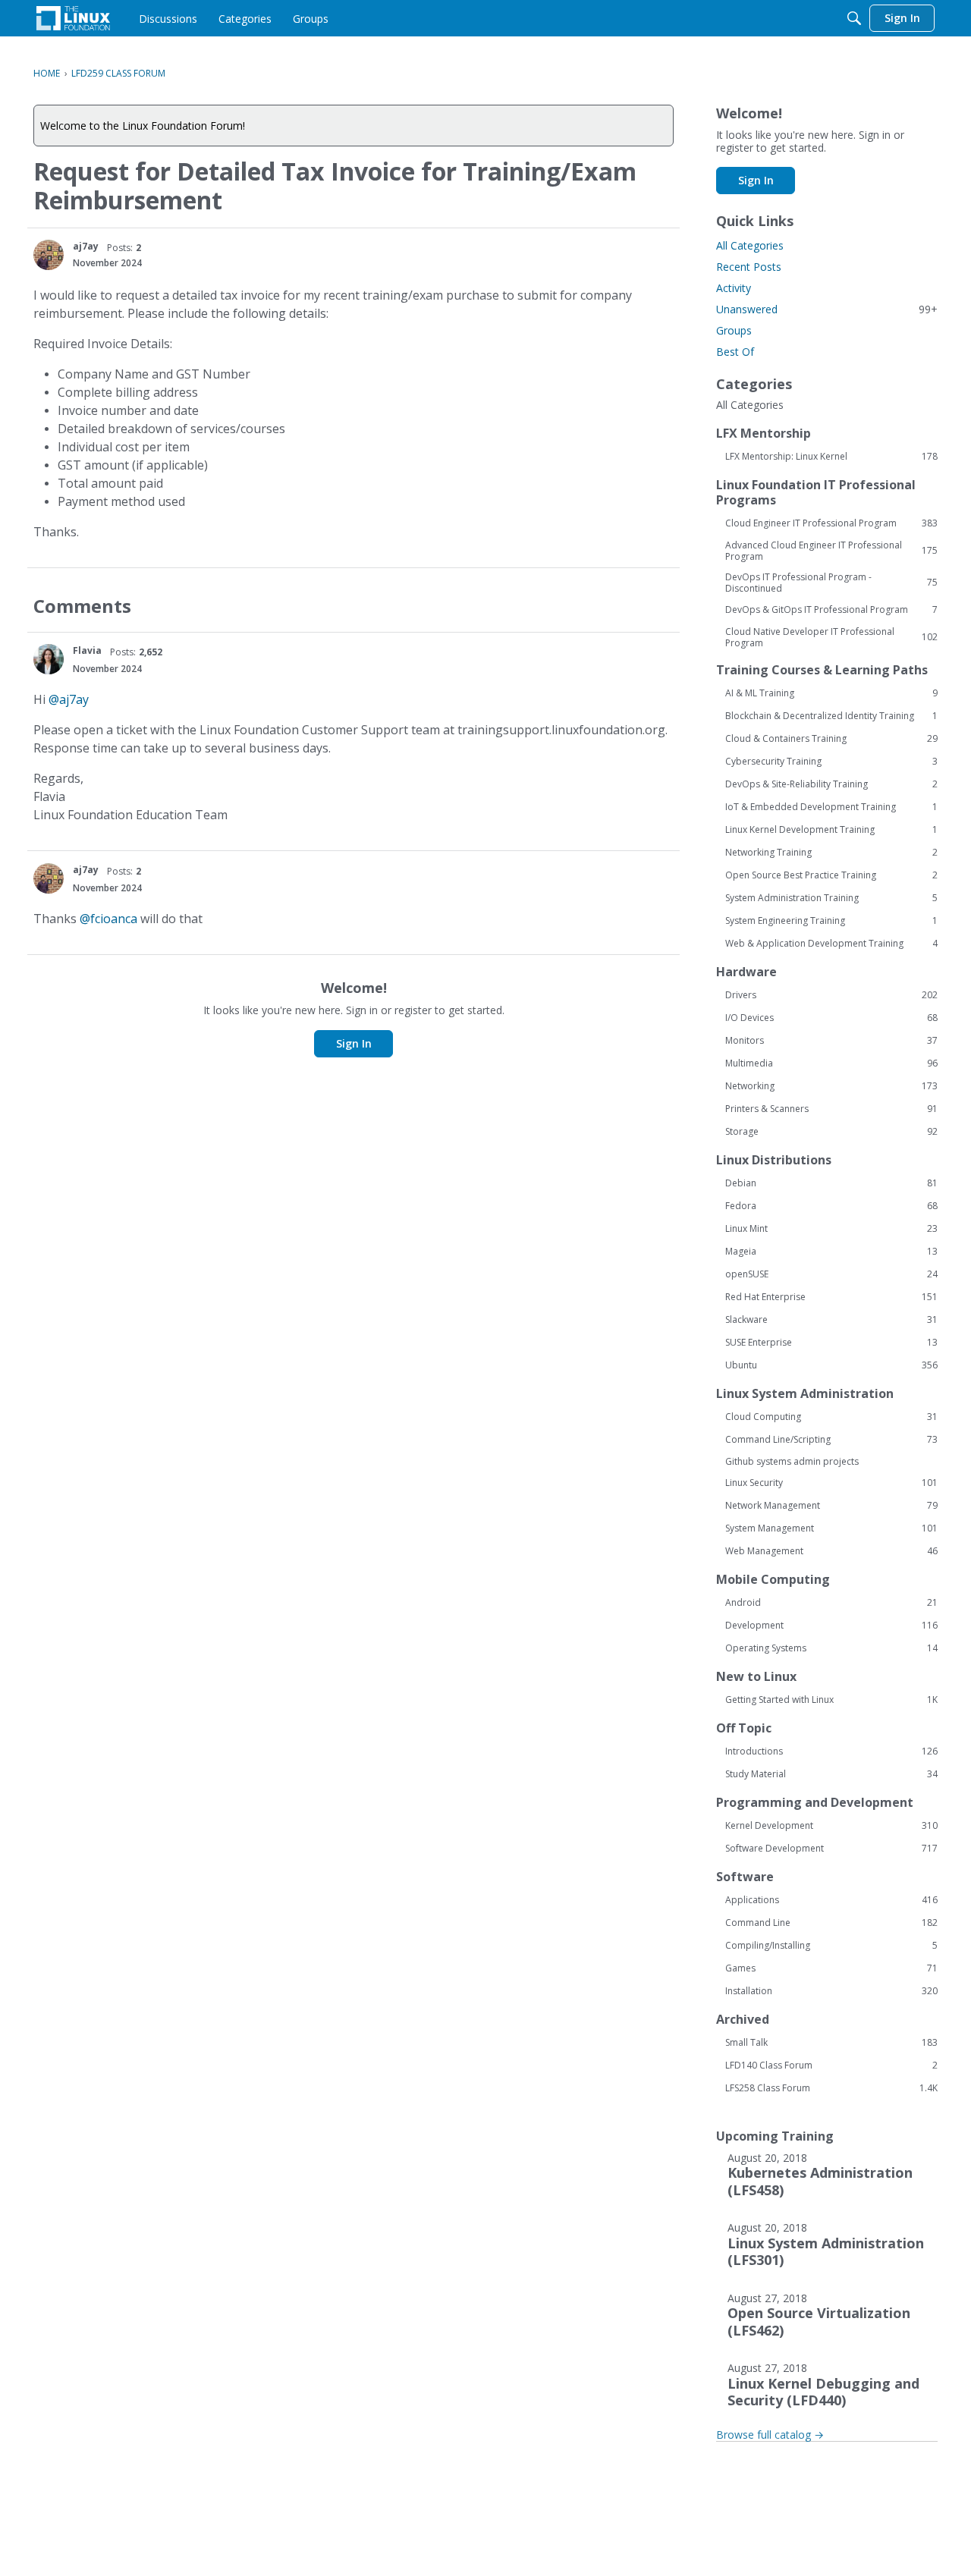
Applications (831, 1900)
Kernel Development (831, 1826)
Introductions (831, 1751)
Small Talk (831, 2043)
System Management (831, 1528)
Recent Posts (749, 267)
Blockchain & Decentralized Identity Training (831, 716)
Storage (831, 1132)
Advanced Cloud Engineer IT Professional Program (831, 551)
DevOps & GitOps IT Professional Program (831, 610)
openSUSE (831, 1274)
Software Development (831, 1849)
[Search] (854, 18)
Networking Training (831, 853)
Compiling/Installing (831, 1946)
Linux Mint (831, 1229)
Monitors (831, 1041)
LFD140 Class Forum (831, 2066)
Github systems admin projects (792, 1461)
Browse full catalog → (770, 2435)
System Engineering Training (831, 921)
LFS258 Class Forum (831, 2088)
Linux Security (831, 1483)
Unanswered (827, 309)
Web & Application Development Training (831, 944)
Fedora (831, 1206)
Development (831, 1626)
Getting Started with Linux (831, 1700)
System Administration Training (831, 898)
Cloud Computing (831, 1417)
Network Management (831, 1506)
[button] (49, 255)
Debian (831, 1183)
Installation (831, 1991)
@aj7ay (69, 699)
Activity (734, 288)
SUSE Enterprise (831, 1343)
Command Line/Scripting (831, 1440)
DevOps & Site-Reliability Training (831, 784)
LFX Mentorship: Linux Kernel (831, 457)
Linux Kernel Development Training (831, 830)
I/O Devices (831, 1018)
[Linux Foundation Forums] (73, 18)
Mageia (831, 1252)
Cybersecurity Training (831, 762)
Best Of (735, 352)
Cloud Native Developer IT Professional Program (831, 637)
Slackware (831, 1320)
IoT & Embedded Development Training (831, 807)
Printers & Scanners (831, 1109)
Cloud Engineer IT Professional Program (831, 523)
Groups (734, 330)
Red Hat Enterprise (831, 1297)
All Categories (750, 245)
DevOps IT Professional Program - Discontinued (831, 583)
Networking (831, 1086)
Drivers (831, 995)
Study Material (831, 1774)
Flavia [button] (87, 650)
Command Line (831, 1923)
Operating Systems (831, 1648)
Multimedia (831, 1063)
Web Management (831, 1551)
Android (831, 1603)
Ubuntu (831, 1365)
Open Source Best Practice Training (831, 875)
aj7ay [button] (86, 246)
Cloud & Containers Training (831, 739)
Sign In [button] (354, 1043)
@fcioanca (108, 919)
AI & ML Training (831, 693)
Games (831, 1968)
